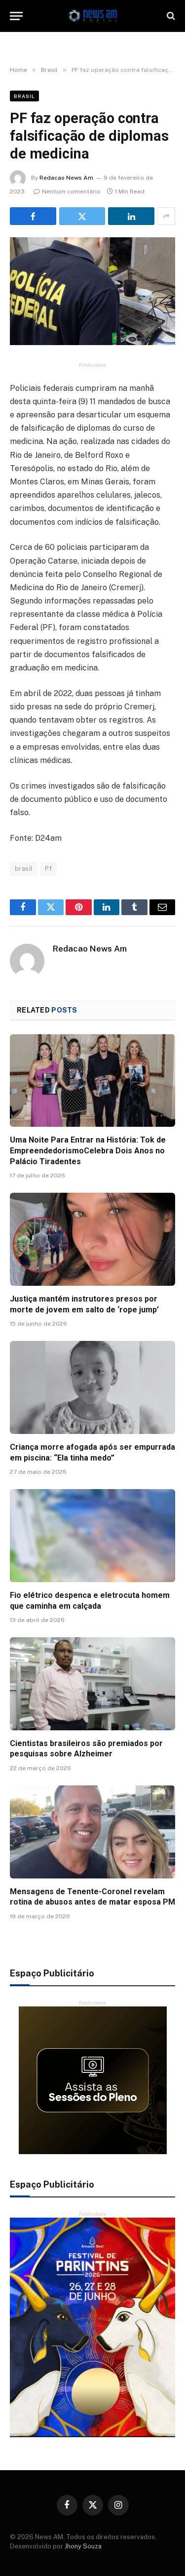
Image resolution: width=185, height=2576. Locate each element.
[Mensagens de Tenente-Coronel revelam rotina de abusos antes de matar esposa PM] (92, 1832)
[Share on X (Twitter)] (82, 216)
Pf (48, 869)
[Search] (170, 16)
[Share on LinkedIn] (131, 216)
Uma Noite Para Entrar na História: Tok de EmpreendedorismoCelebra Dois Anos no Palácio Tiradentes (88, 1151)
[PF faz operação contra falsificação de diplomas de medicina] (92, 291)
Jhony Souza (83, 2546)
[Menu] (16, 16)
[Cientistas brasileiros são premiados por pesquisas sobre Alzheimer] (92, 1684)
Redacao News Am (66, 178)
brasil (24, 869)
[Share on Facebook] (33, 216)
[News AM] (93, 16)
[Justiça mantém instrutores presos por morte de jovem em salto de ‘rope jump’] (92, 1239)
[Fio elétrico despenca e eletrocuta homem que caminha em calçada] (92, 1535)
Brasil (24, 96)
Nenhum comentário (71, 191)
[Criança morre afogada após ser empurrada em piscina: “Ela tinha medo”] (92, 1387)
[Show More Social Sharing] (166, 216)
